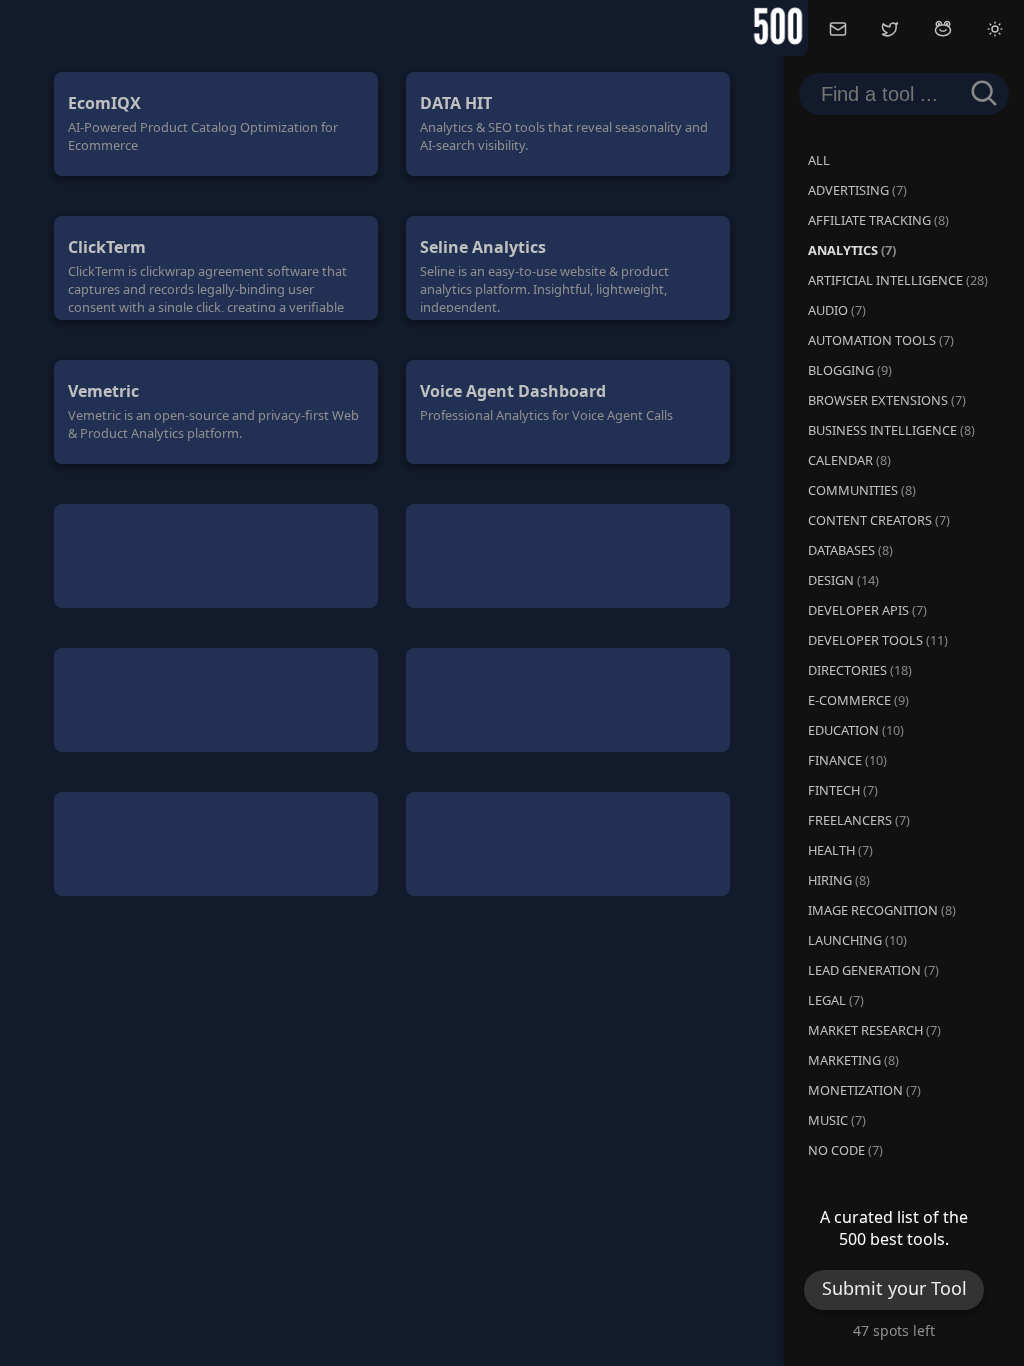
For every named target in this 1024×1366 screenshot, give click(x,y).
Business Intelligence (891, 430)
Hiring (839, 880)
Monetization (864, 1090)
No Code (845, 1150)
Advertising (857, 190)
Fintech (843, 790)
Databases (850, 550)
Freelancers (859, 820)
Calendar (849, 460)
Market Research (874, 1030)
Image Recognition (882, 910)
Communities (862, 490)
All (819, 160)
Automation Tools (881, 340)
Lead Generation (873, 970)
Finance (847, 760)
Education (856, 730)
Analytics (852, 250)
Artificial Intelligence (898, 280)
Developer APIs (867, 610)
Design (843, 580)
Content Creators (879, 520)
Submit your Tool (894, 1293)
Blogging (850, 370)
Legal (836, 1000)
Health (840, 850)
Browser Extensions (887, 400)
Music (837, 1120)
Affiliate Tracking (878, 220)
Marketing (853, 1060)
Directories (860, 670)
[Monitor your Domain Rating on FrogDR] (943, 31)
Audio (837, 310)
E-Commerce (858, 700)
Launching (857, 940)
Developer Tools (878, 640)
